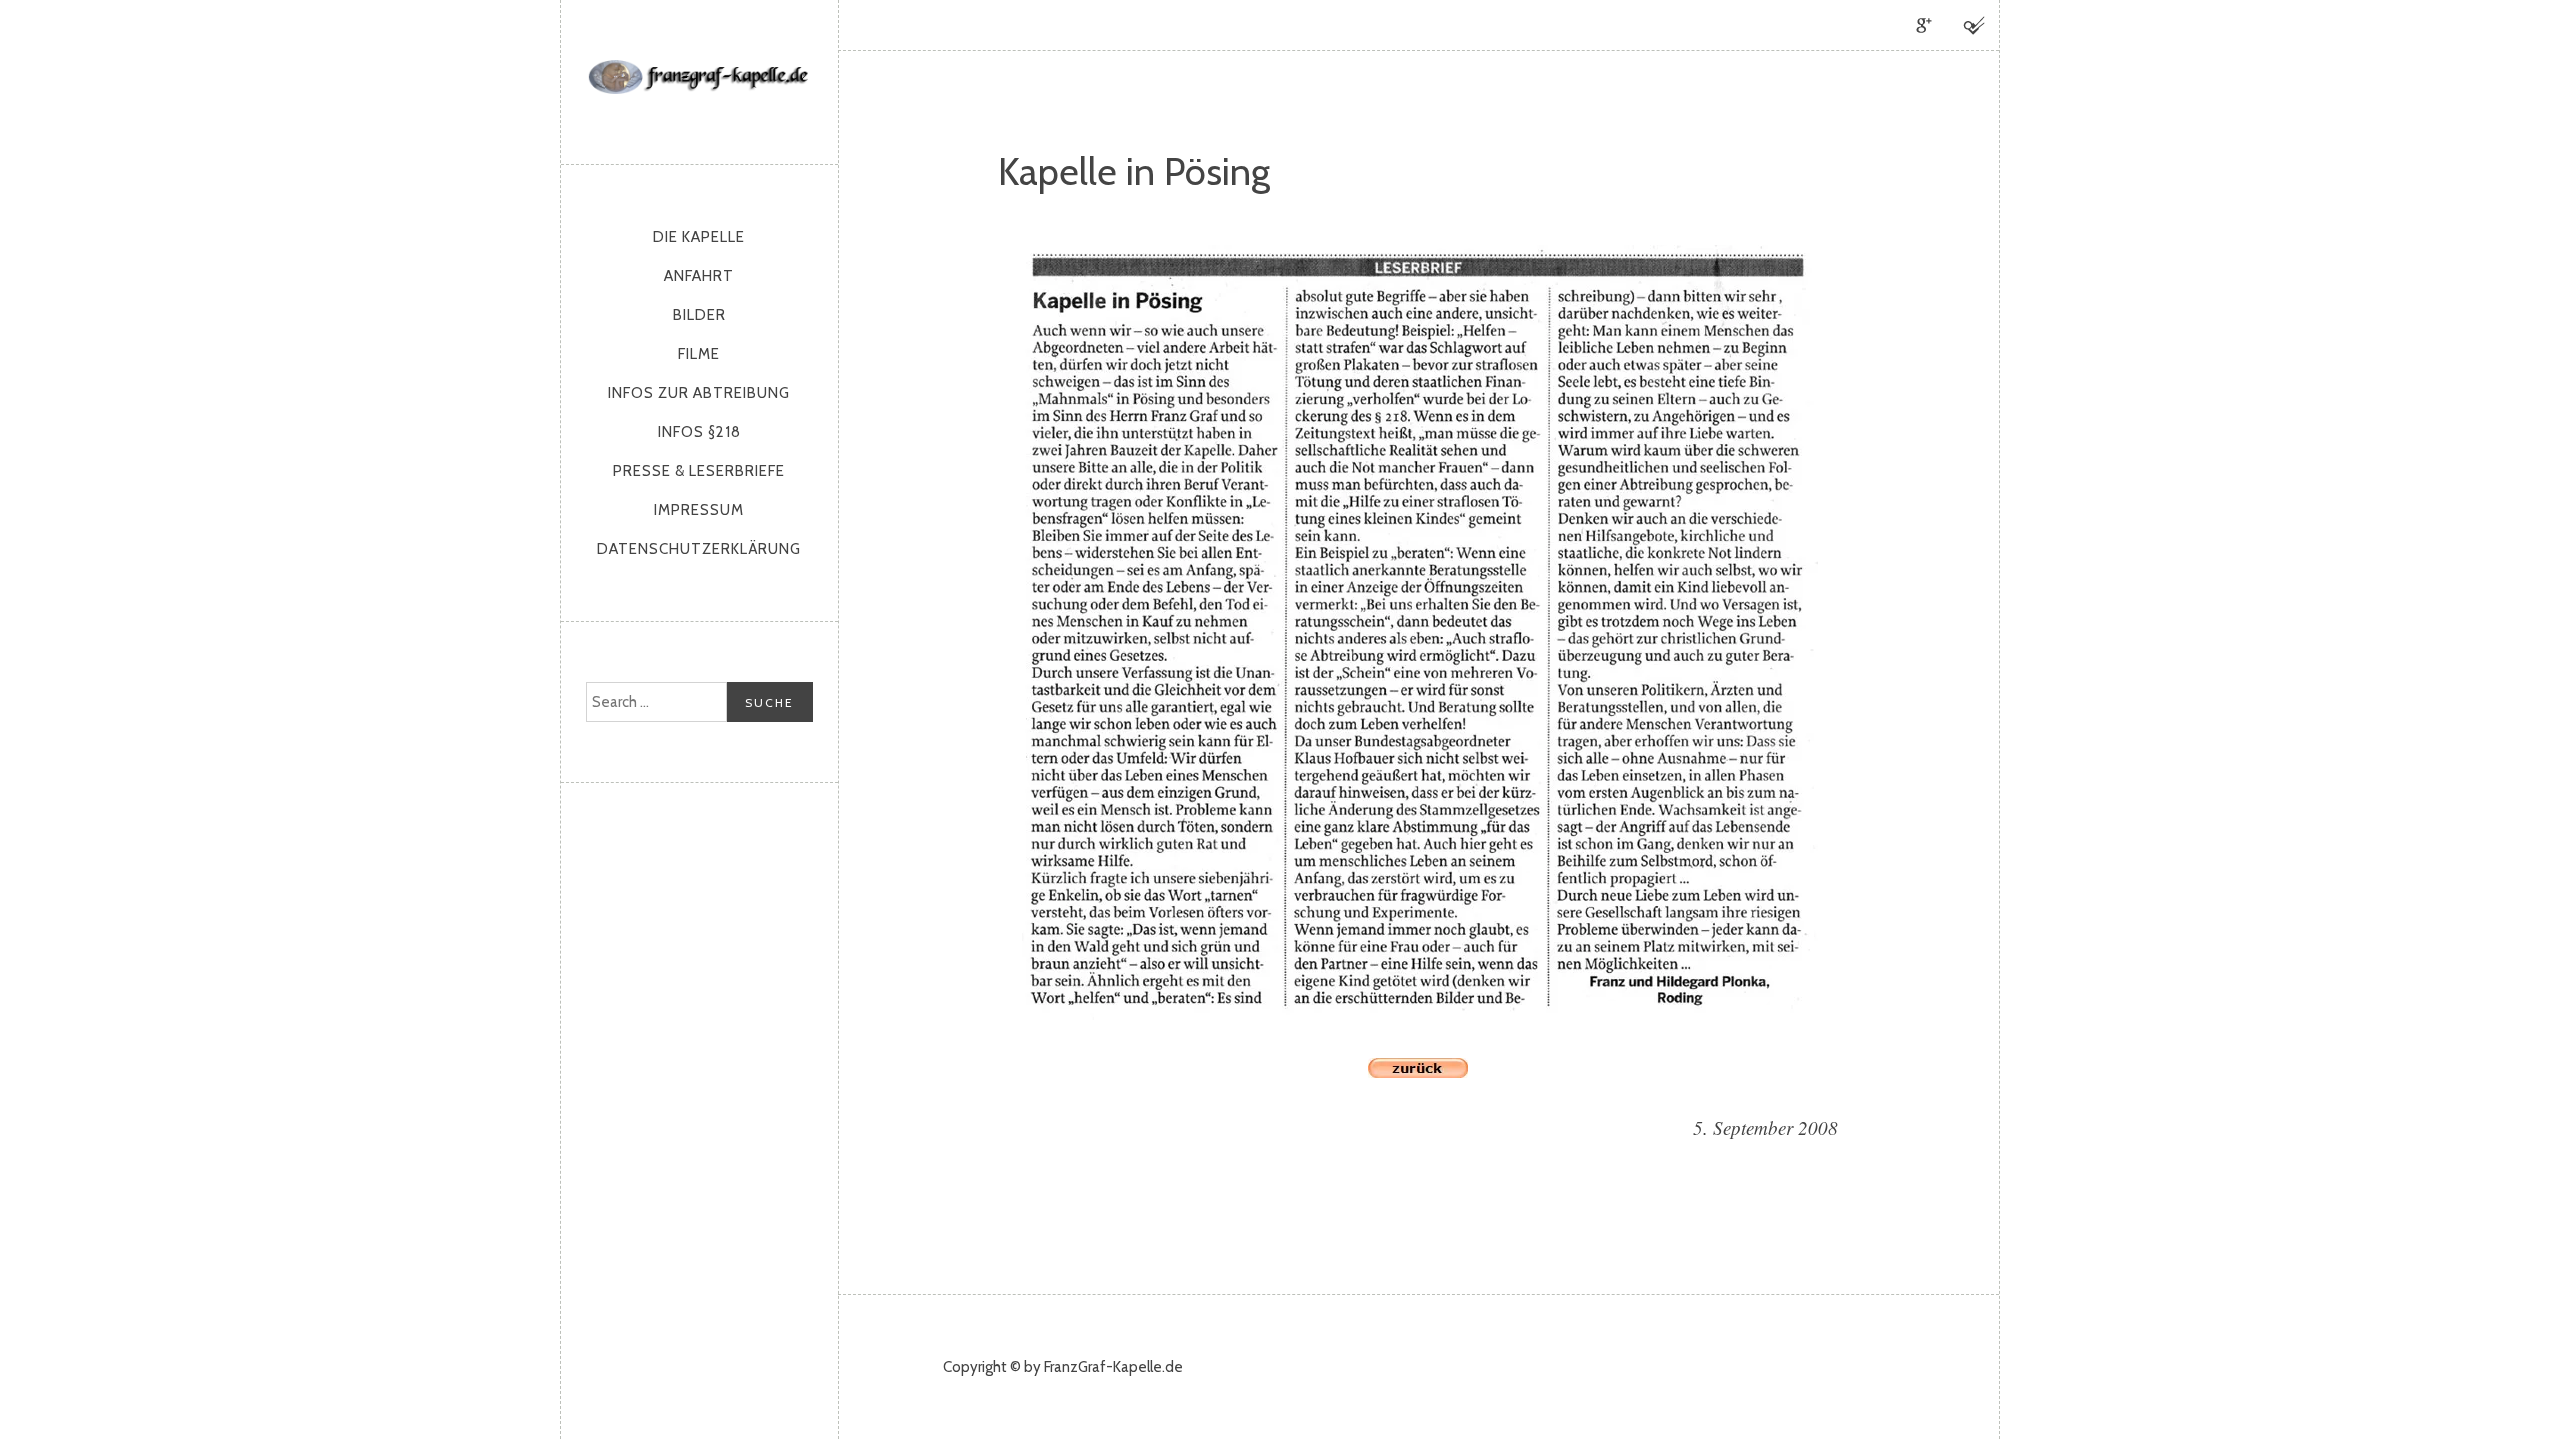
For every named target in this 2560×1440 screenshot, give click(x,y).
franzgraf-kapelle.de (699, 77)
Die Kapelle (699, 237)
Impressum (699, 510)
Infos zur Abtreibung (699, 393)
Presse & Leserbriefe (699, 471)
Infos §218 (699, 432)
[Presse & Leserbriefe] (1418, 1070)
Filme (699, 354)
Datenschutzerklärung (699, 549)
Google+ (1924, 25)
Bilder (699, 315)
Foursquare (1974, 25)
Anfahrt (699, 276)
